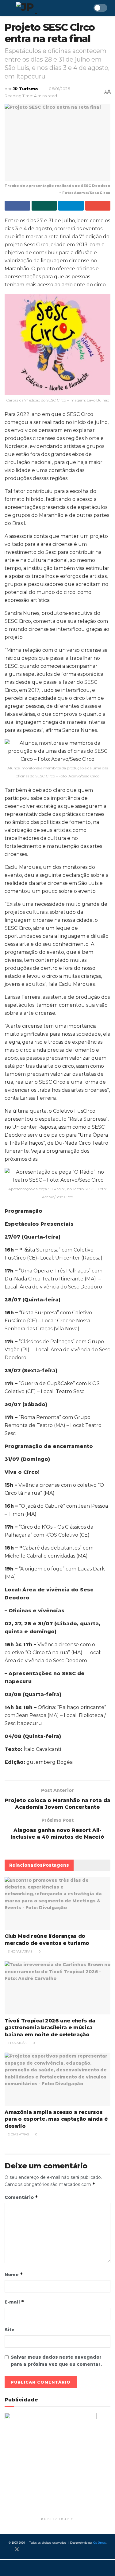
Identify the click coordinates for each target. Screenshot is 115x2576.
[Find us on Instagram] (27, 2550)
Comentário (21, 2197)
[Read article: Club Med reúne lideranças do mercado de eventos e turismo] (57, 1903)
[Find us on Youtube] (37, 2550)
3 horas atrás (20, 1951)
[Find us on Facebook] (6, 2550)
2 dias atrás (18, 2134)
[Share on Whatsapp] (44, 206)
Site (10, 2330)
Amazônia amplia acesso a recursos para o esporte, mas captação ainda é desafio (56, 2119)
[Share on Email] (98, 206)
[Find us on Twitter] (17, 2550)
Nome (14, 2274)
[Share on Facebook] (17, 206)
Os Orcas (100, 2543)
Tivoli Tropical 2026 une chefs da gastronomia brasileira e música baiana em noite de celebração (50, 2028)
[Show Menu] (7, 8)
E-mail (14, 2302)
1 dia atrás (17, 2043)
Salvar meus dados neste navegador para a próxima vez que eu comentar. (56, 2360)
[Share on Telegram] (71, 206)
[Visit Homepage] (44, 8)
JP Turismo (25, 89)
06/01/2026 (59, 89)
